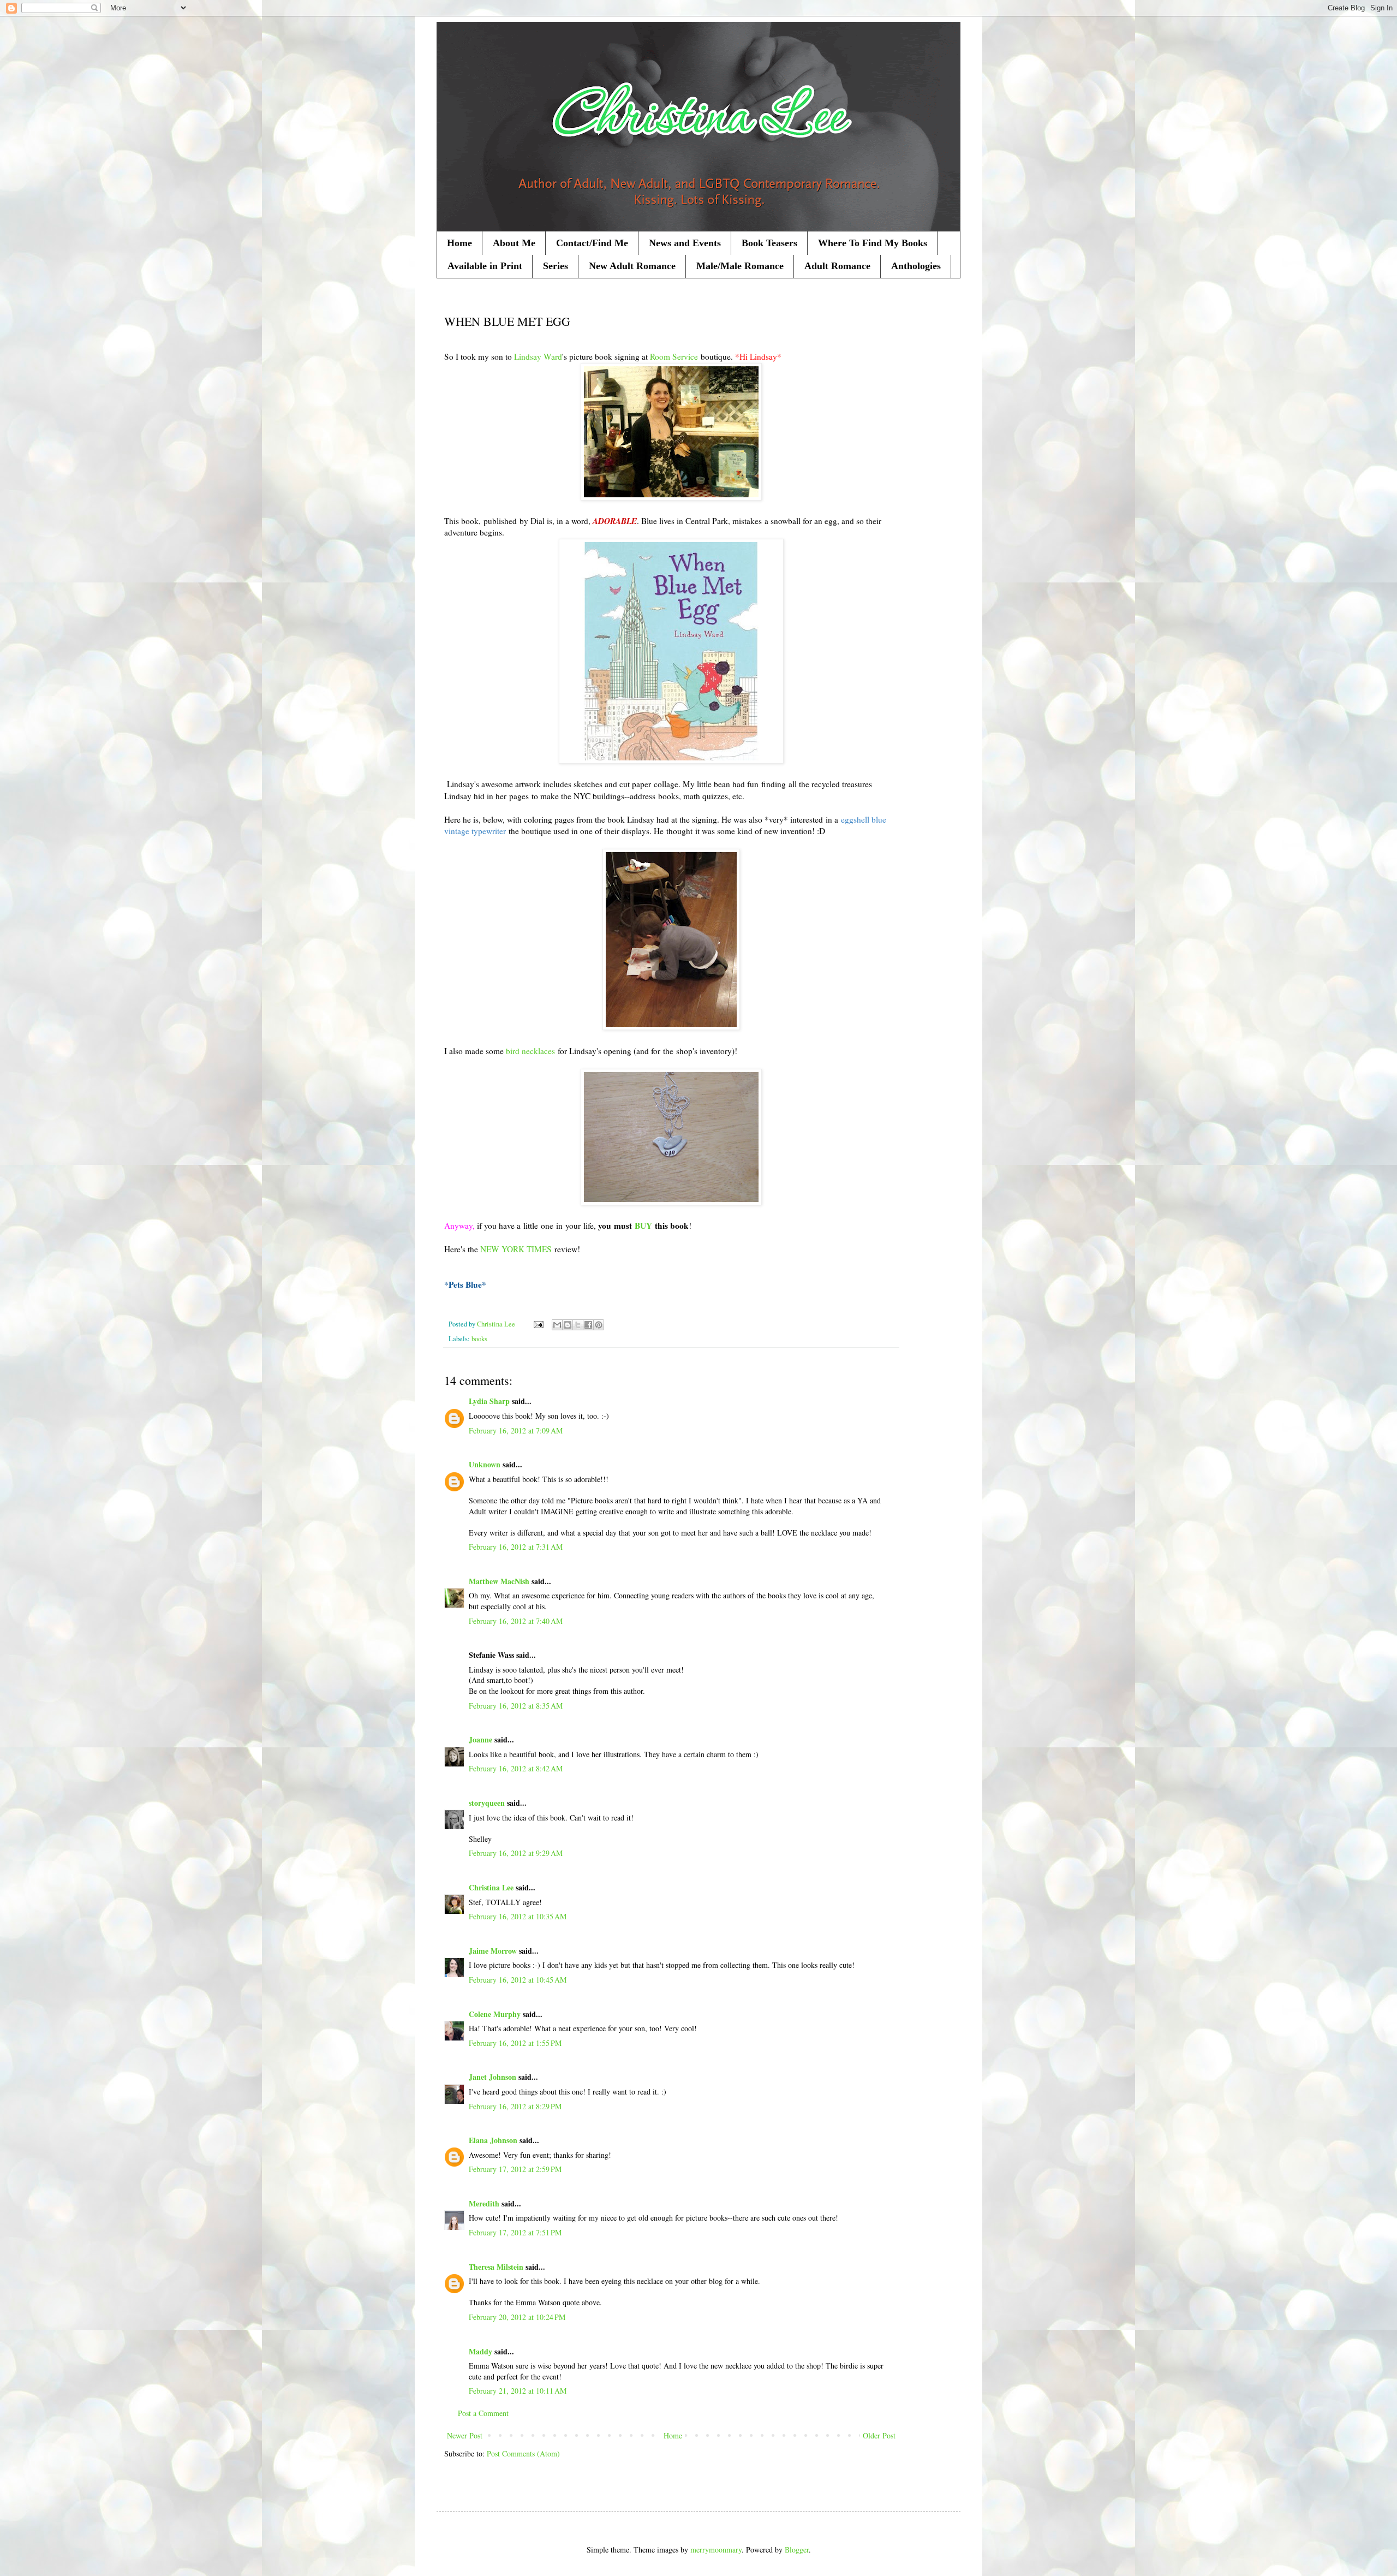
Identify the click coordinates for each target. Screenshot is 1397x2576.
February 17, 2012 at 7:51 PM (515, 2232)
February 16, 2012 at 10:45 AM (518, 1980)
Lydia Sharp (489, 1401)
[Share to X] (578, 1325)
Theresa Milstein (496, 2267)
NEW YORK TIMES (516, 1249)
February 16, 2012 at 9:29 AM (516, 1853)
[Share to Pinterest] (599, 1325)
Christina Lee (491, 1887)
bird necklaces (530, 1051)
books (479, 1339)
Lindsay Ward (538, 356)
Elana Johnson (493, 2140)
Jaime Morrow (493, 1951)
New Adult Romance (632, 266)
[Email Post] (538, 1324)
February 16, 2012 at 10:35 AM (518, 1916)
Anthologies (916, 266)
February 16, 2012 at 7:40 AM (516, 1621)
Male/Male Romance (740, 266)
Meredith (484, 2203)
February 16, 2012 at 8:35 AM (516, 1706)
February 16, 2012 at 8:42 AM (516, 1768)
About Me (514, 243)
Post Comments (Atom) (523, 2453)
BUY (643, 1225)
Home (459, 243)
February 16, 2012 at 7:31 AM (516, 1547)
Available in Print (485, 266)
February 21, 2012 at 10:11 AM (518, 2391)
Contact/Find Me (592, 243)
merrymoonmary (716, 2550)
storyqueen (487, 1803)
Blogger (797, 2550)
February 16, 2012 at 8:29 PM (515, 2106)
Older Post (879, 2435)
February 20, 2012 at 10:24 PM (517, 2317)
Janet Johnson (492, 2077)
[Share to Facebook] (588, 1325)
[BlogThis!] (568, 1325)
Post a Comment (483, 2413)
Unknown (485, 1464)
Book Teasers (769, 243)
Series (556, 266)
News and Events (685, 243)
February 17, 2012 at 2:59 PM (515, 2169)
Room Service (674, 356)
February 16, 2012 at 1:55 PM (515, 2043)
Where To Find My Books (873, 243)
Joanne (480, 1739)
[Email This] (557, 1325)
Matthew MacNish (499, 1581)
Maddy (480, 2351)
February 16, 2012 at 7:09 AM (516, 1430)
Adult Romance (837, 266)
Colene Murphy (495, 2014)
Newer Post (465, 2435)
